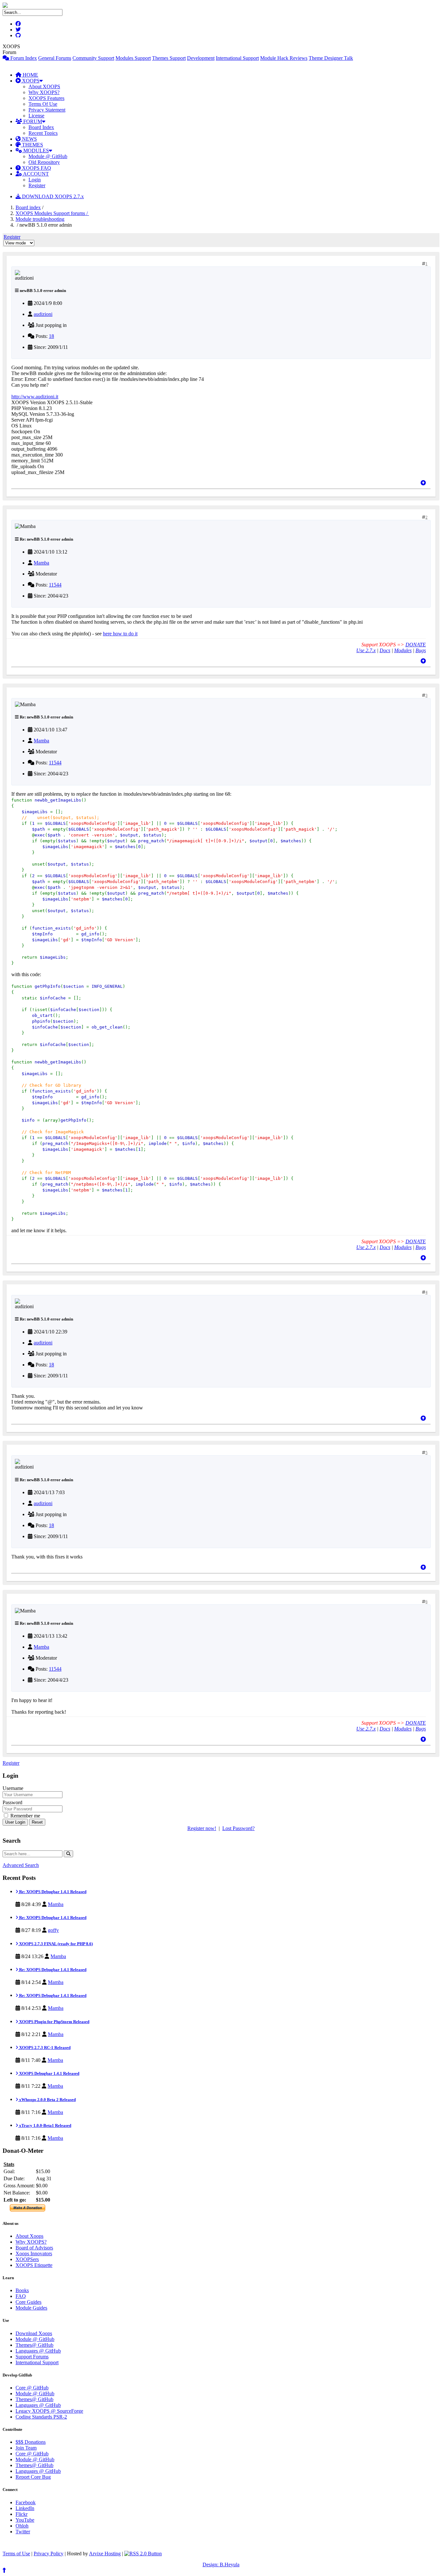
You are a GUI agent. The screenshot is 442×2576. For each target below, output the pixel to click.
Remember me (25, 1816)
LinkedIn (25, 2508)
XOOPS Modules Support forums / (52, 213)
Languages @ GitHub (38, 2351)
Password (12, 1802)
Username (13, 1788)
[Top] (423, 483)
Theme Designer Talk (331, 58)
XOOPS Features (46, 98)
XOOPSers (27, 2259)
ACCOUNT (35, 174)
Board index (28, 207)
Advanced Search (21, 1865)
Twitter (23, 2532)
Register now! (202, 1828)
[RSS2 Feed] (143, 2554)
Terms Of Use (43, 104)
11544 (55, 585)
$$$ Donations (31, 2442)
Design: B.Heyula (221, 2565)
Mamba (41, 563)
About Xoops (29, 2236)
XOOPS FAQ (36, 168)
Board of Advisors (34, 2248)
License (36, 116)
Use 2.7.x (366, 650)
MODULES (35, 151)
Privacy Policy (49, 2554)
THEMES (32, 145)
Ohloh (22, 2526)
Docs (385, 650)
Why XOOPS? (44, 92)
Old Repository (44, 162)
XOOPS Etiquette (34, 2265)
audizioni (43, 314)
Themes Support (169, 58)
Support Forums (32, 2357)
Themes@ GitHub (34, 2345)
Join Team (26, 2448)
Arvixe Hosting (105, 2554)
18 (51, 336)
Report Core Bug (33, 2477)
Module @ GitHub (48, 156)
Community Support (93, 58)
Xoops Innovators (34, 2253)
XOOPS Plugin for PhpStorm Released (54, 2022)
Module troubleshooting (40, 219)
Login (35, 180)
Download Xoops (34, 2333)
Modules (403, 650)
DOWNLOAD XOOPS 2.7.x (52, 196)
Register (37, 185)
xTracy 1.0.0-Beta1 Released (45, 2125)
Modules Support (133, 58)
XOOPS (30, 81)
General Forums (55, 58)
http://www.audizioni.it (35, 397)
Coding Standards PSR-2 (41, 2417)
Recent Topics (43, 133)
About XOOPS (44, 86)
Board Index (41, 127)
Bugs (421, 650)
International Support (237, 58)
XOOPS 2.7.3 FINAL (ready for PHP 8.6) (55, 1944)
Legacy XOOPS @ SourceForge (49, 2411)
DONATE (416, 645)
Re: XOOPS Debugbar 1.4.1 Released (52, 1892)
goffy (53, 1930)
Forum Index (23, 58)
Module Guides (31, 2308)
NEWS (29, 139)
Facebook (26, 2502)
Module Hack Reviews (284, 58)
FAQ (21, 2296)
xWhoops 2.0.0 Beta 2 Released (47, 2100)
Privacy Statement (47, 110)
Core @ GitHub (32, 2388)
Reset (37, 1822)
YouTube (25, 2520)
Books (22, 2290)
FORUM (32, 121)
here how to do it (120, 634)
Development (201, 58)
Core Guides (28, 2302)
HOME (30, 75)
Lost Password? (238, 1828)
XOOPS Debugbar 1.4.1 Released (49, 2073)
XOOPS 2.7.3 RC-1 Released (44, 2048)
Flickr (22, 2514)
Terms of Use (16, 2554)
